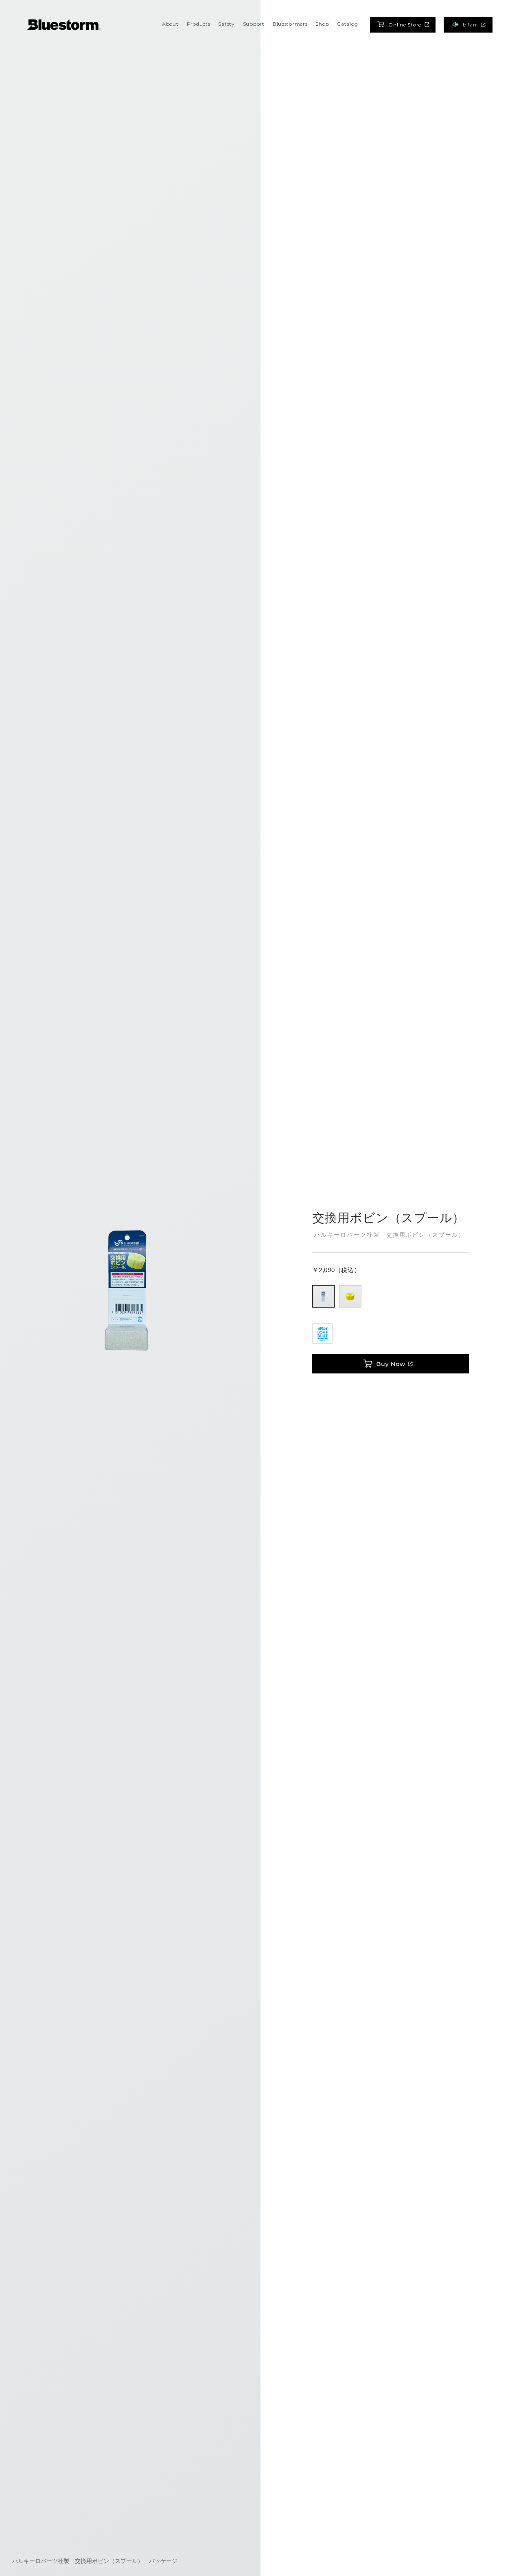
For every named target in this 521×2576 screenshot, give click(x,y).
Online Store (405, 25)
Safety (226, 24)
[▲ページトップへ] (505, 2560)
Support (254, 24)
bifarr (470, 25)
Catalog (347, 24)
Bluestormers (290, 24)
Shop (322, 24)
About (170, 24)
